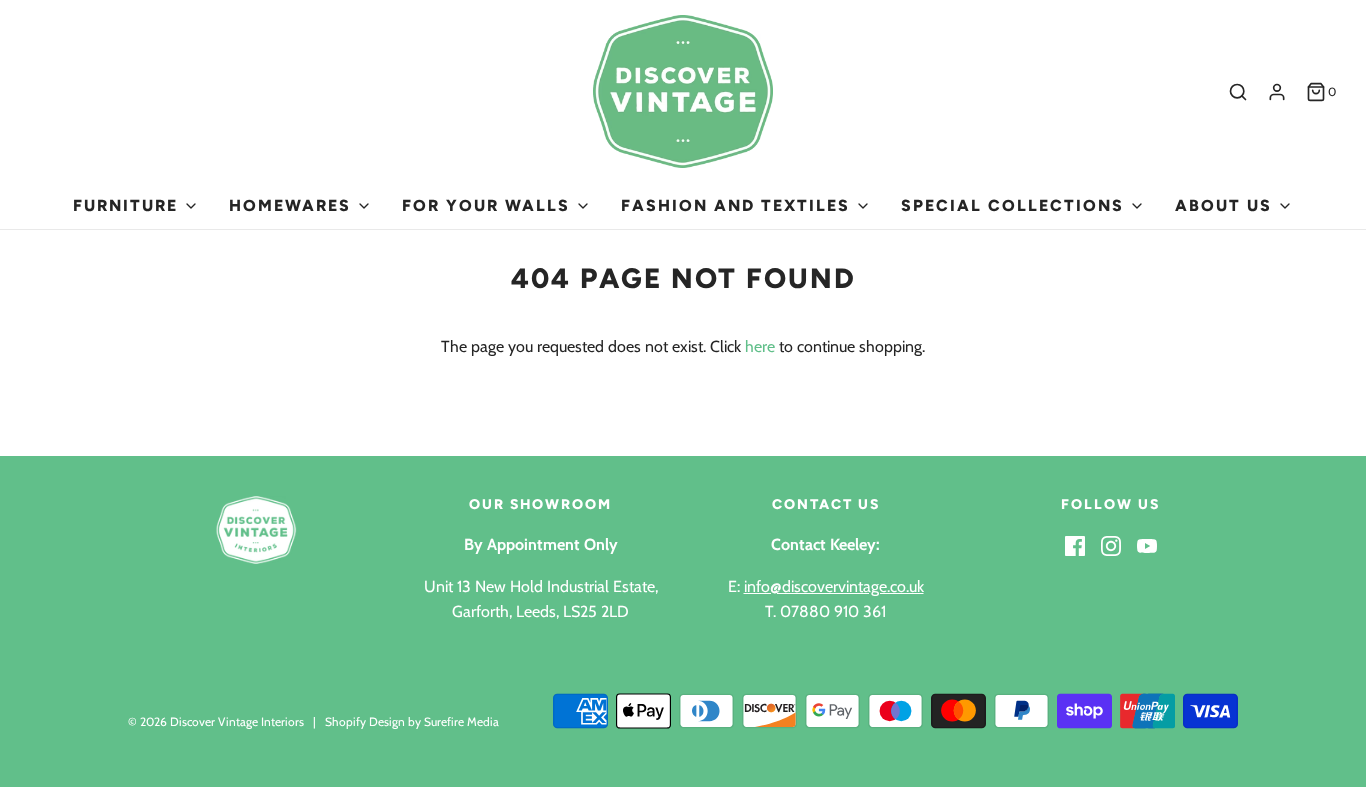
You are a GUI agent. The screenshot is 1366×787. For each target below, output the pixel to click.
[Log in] (1277, 92)
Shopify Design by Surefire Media (412, 721)
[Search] (1238, 92)
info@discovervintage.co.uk (834, 586)
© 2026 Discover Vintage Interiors (216, 721)
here (760, 346)
